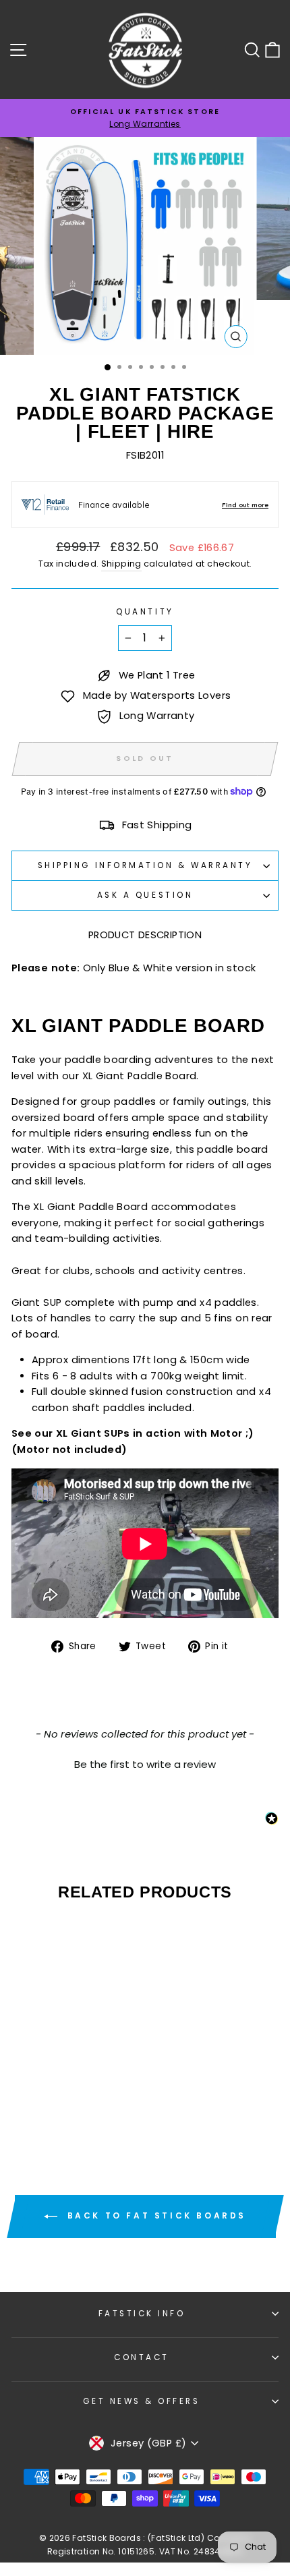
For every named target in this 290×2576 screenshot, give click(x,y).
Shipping (121, 564)
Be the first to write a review (145, 1764)
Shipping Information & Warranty (145, 865)
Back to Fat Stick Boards (154, 2216)
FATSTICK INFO (142, 2314)
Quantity (145, 612)
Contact (142, 2357)
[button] (145, 1763)
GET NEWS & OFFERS (141, 2401)
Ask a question (145, 895)
